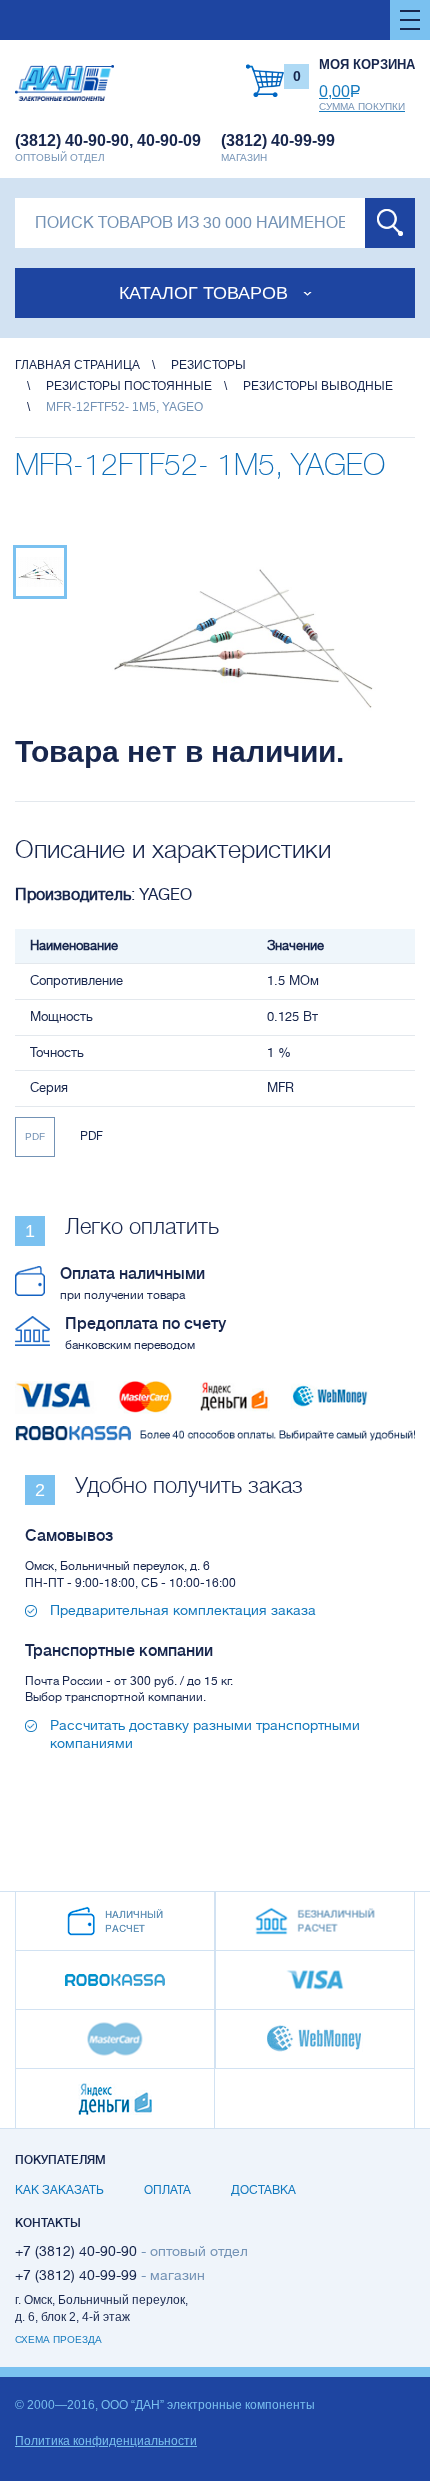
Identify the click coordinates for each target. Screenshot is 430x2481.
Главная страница (77, 365)
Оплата (167, 2190)
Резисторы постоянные (129, 386)
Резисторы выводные (318, 386)
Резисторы (208, 365)
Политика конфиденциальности (106, 2441)
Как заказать (59, 2190)
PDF (35, 1136)
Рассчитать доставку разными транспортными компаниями (205, 1734)
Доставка (263, 2190)
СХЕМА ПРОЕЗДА (58, 2339)
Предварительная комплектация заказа (183, 1610)
